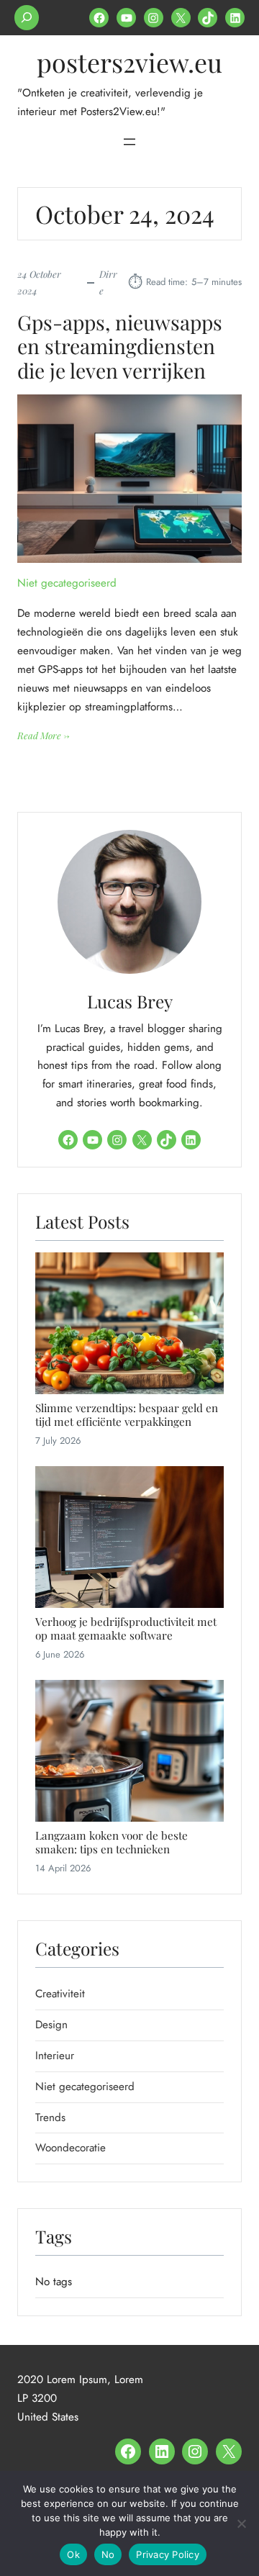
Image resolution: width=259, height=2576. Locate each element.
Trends (50, 2118)
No (108, 2554)
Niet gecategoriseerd (67, 583)
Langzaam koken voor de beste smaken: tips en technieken (112, 1842)
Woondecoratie (71, 2148)
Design (51, 2025)
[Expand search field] (27, 18)
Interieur (55, 2056)
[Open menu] (129, 142)
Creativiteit (60, 1994)
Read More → (44, 736)
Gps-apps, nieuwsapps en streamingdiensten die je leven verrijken (120, 347)
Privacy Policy (168, 2554)
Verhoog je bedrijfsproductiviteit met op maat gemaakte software (126, 1628)
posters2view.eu (129, 62)
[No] (241, 2523)
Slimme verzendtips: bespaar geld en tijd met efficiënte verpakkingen (127, 1415)
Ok (73, 2554)
